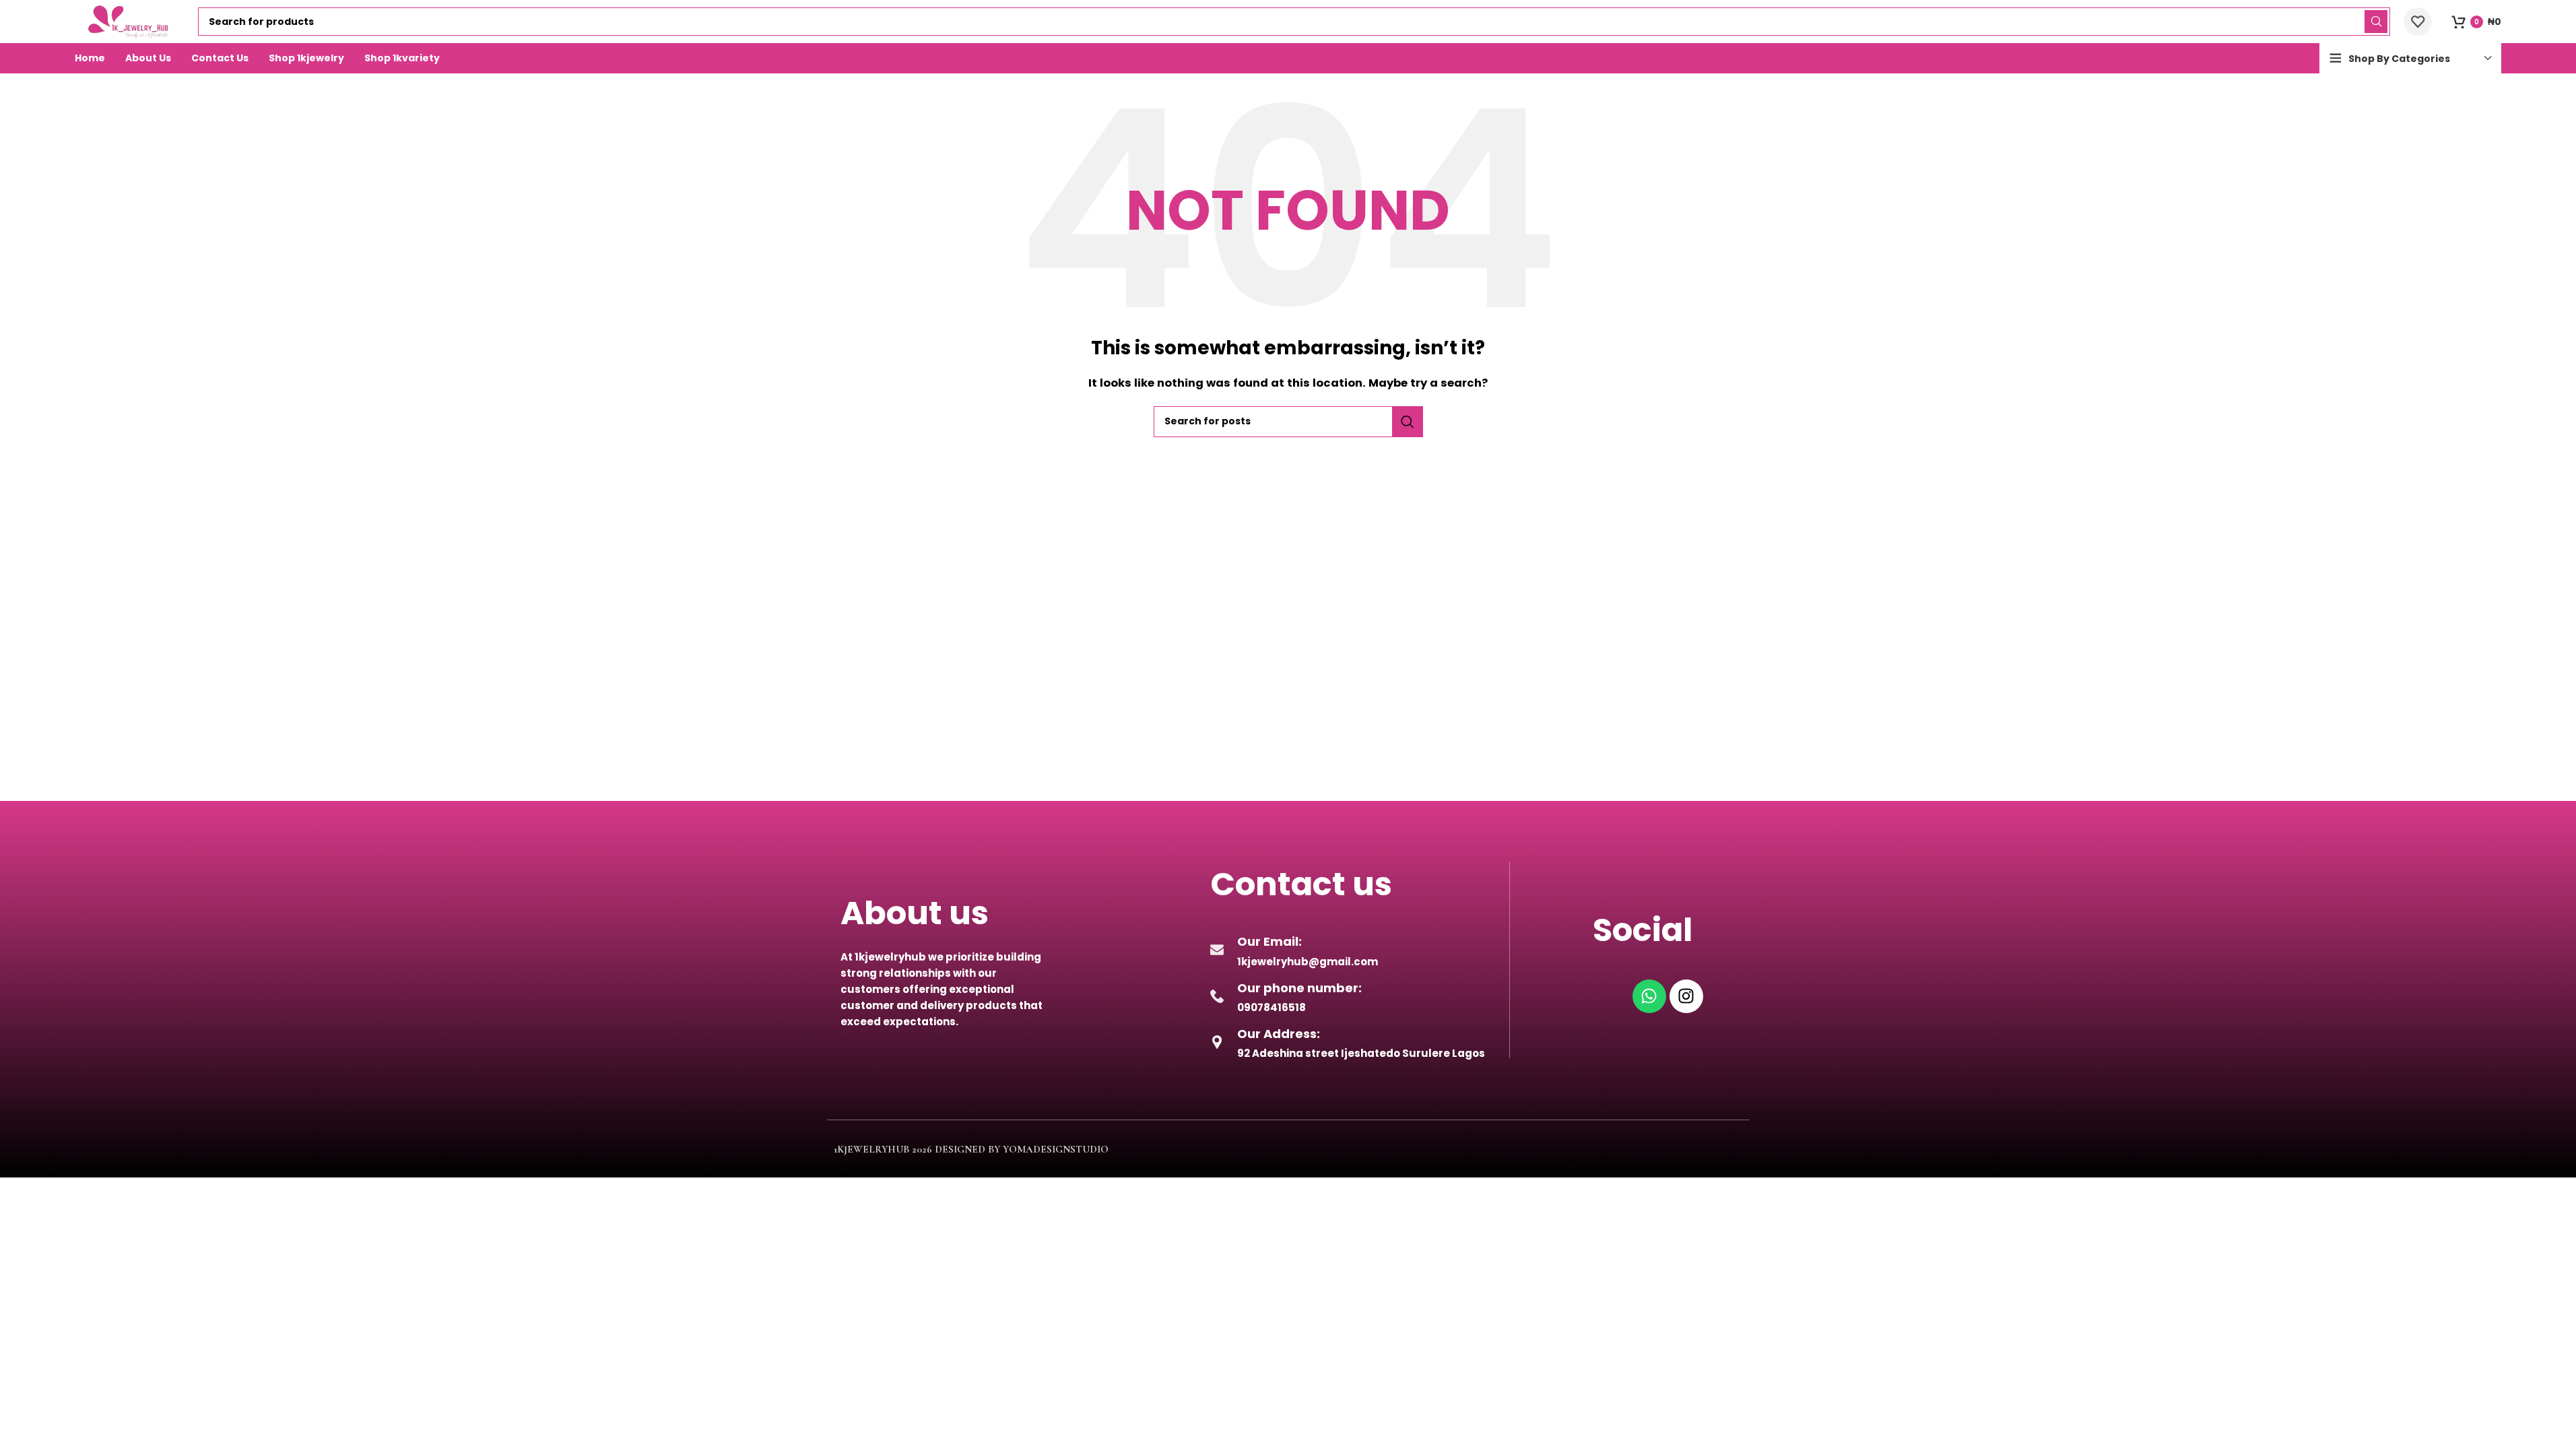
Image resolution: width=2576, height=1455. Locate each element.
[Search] (2376, 22)
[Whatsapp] (1649, 996)
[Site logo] (130, 21)
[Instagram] (1686, 996)
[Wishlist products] (2418, 22)
